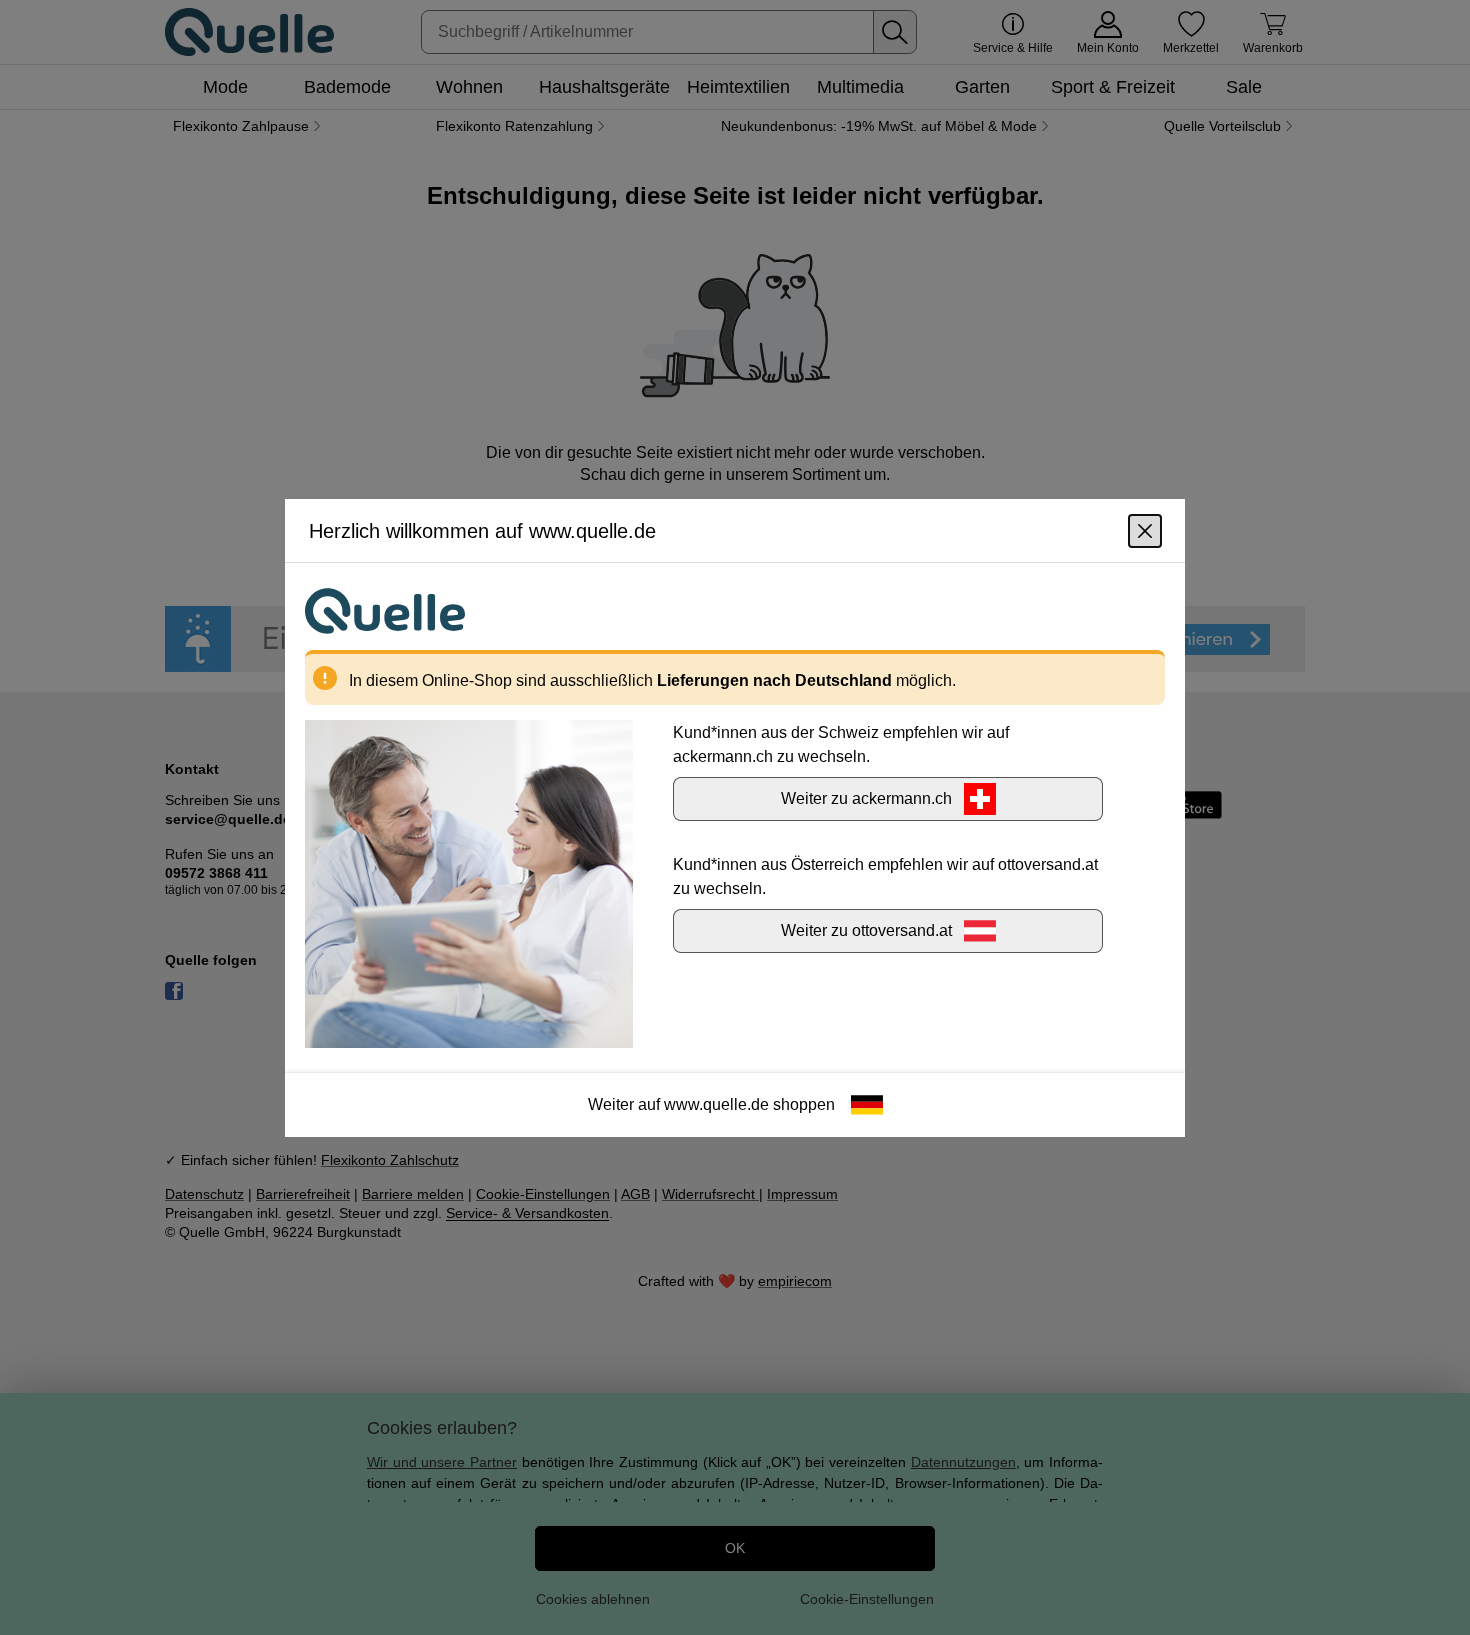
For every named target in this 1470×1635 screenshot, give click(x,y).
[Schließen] (1145, 530)
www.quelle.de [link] (716, 1103)
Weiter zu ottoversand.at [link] (866, 929)
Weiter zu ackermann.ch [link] (866, 797)
